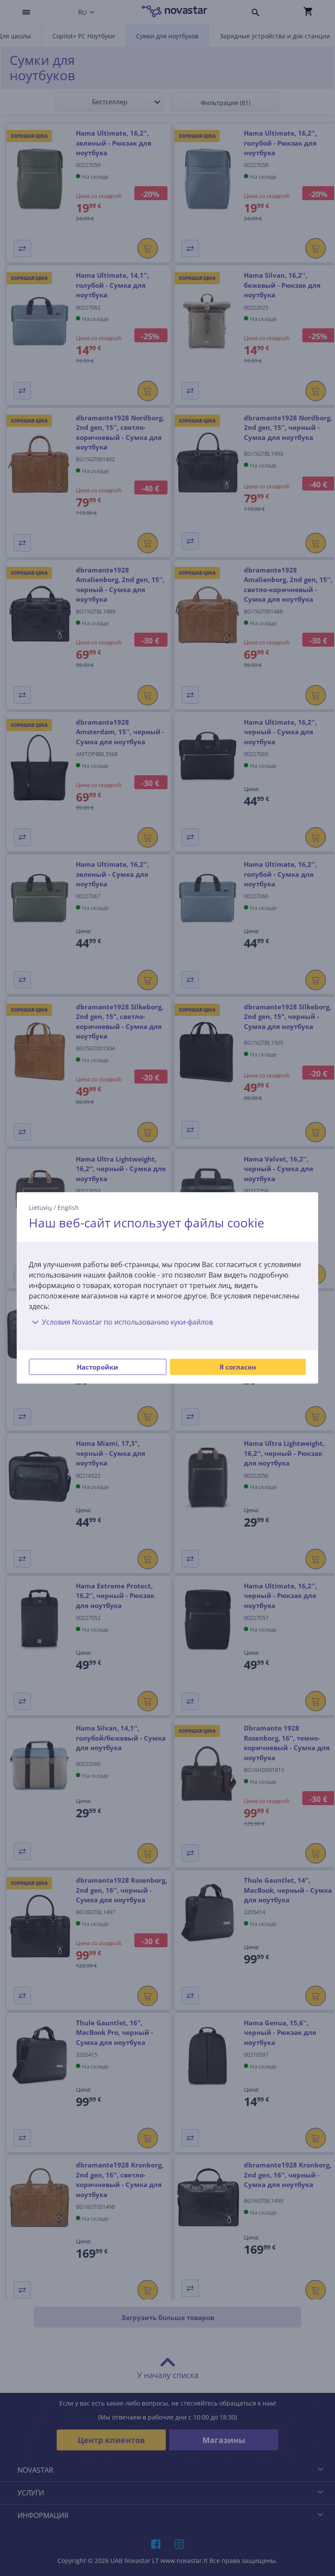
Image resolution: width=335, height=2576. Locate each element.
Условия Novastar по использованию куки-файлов (127, 1322)
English (68, 1208)
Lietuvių (40, 1208)
